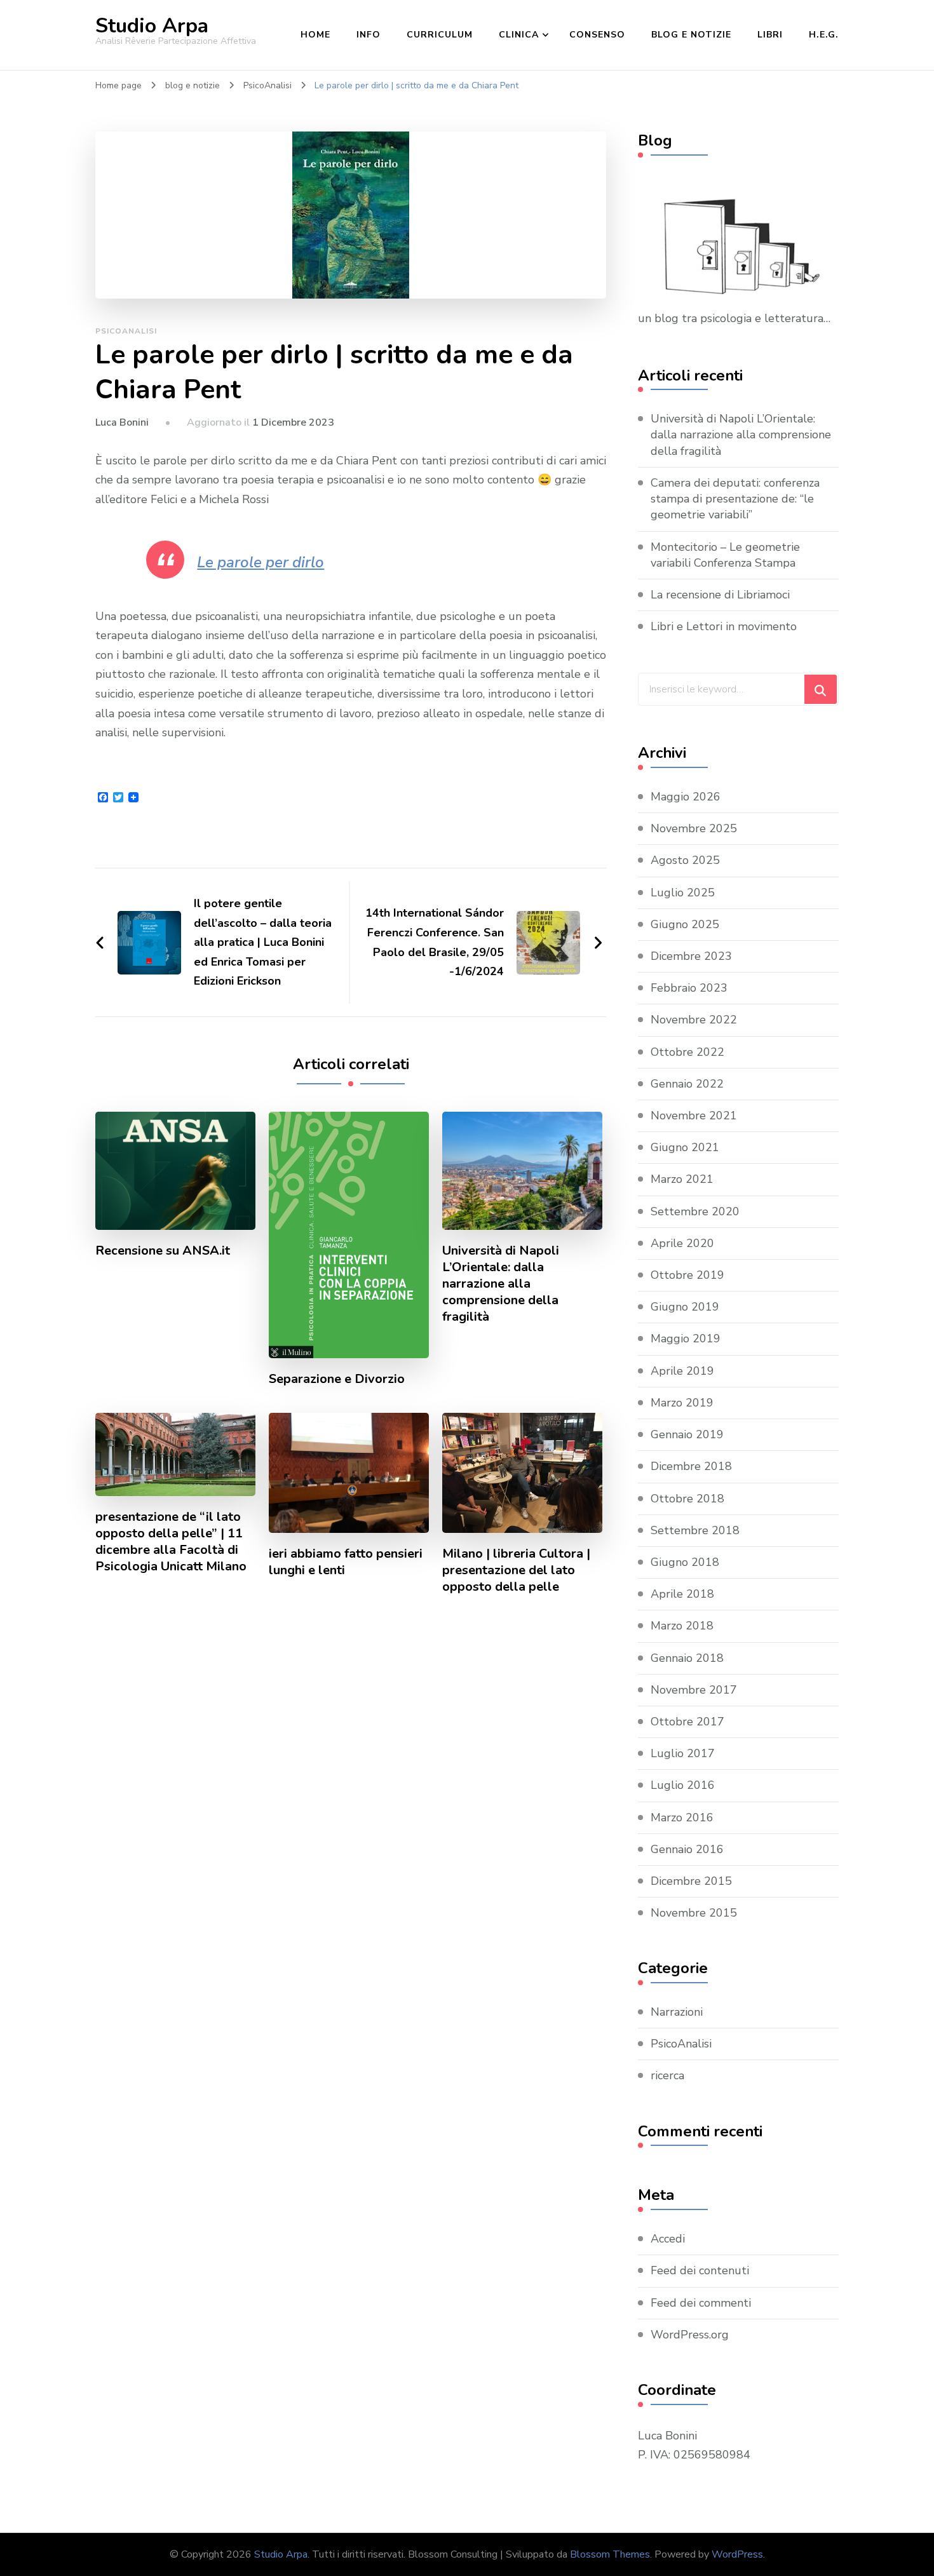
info (369, 35)
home (315, 35)
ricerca (667, 2075)
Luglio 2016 (683, 1785)
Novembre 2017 (694, 1690)
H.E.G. (824, 35)
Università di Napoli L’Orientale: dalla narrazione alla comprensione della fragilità (501, 1284)
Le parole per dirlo (261, 562)
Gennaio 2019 (687, 1434)
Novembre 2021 (694, 1116)
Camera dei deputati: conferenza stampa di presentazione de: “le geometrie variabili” (735, 499)
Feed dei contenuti (700, 2270)
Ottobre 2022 (687, 1052)
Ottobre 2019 (687, 1275)
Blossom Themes (610, 2554)
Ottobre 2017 (687, 1722)
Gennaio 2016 (687, 1849)
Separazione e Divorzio (337, 1379)
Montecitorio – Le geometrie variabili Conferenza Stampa (725, 555)
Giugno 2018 (685, 1562)
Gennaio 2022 (687, 1084)
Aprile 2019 (682, 1371)
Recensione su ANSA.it (163, 1251)
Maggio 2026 (686, 797)
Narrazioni (677, 2012)
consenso (597, 35)
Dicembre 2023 (691, 956)
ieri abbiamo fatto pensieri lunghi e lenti (346, 1562)
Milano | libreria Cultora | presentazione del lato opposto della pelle (516, 1570)
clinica (519, 35)
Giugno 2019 (685, 1307)
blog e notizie (691, 35)
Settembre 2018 (695, 1530)
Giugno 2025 (685, 924)
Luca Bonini (122, 422)
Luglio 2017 (683, 1753)
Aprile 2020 (682, 1243)
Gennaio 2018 (687, 1658)
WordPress (737, 2554)
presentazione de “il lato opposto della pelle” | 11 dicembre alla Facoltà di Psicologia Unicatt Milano (171, 1542)
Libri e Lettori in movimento (724, 626)
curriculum (440, 35)
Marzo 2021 (682, 1179)
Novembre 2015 (694, 1913)
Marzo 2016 (682, 1817)
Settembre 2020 (695, 1211)
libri (770, 35)
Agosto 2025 (685, 860)
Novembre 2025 (694, 828)
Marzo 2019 (682, 1403)
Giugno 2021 (685, 1147)
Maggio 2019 (686, 1339)
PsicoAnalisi (126, 331)
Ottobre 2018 (687, 1499)
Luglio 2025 (683, 893)
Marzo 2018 (682, 1626)
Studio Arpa (152, 26)
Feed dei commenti (701, 2303)
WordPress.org (690, 2335)
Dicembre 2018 (691, 1466)
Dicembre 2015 (691, 1881)
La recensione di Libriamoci (720, 595)
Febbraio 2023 (689, 988)
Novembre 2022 (694, 1020)
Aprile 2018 (682, 1594)
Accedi (668, 2239)
